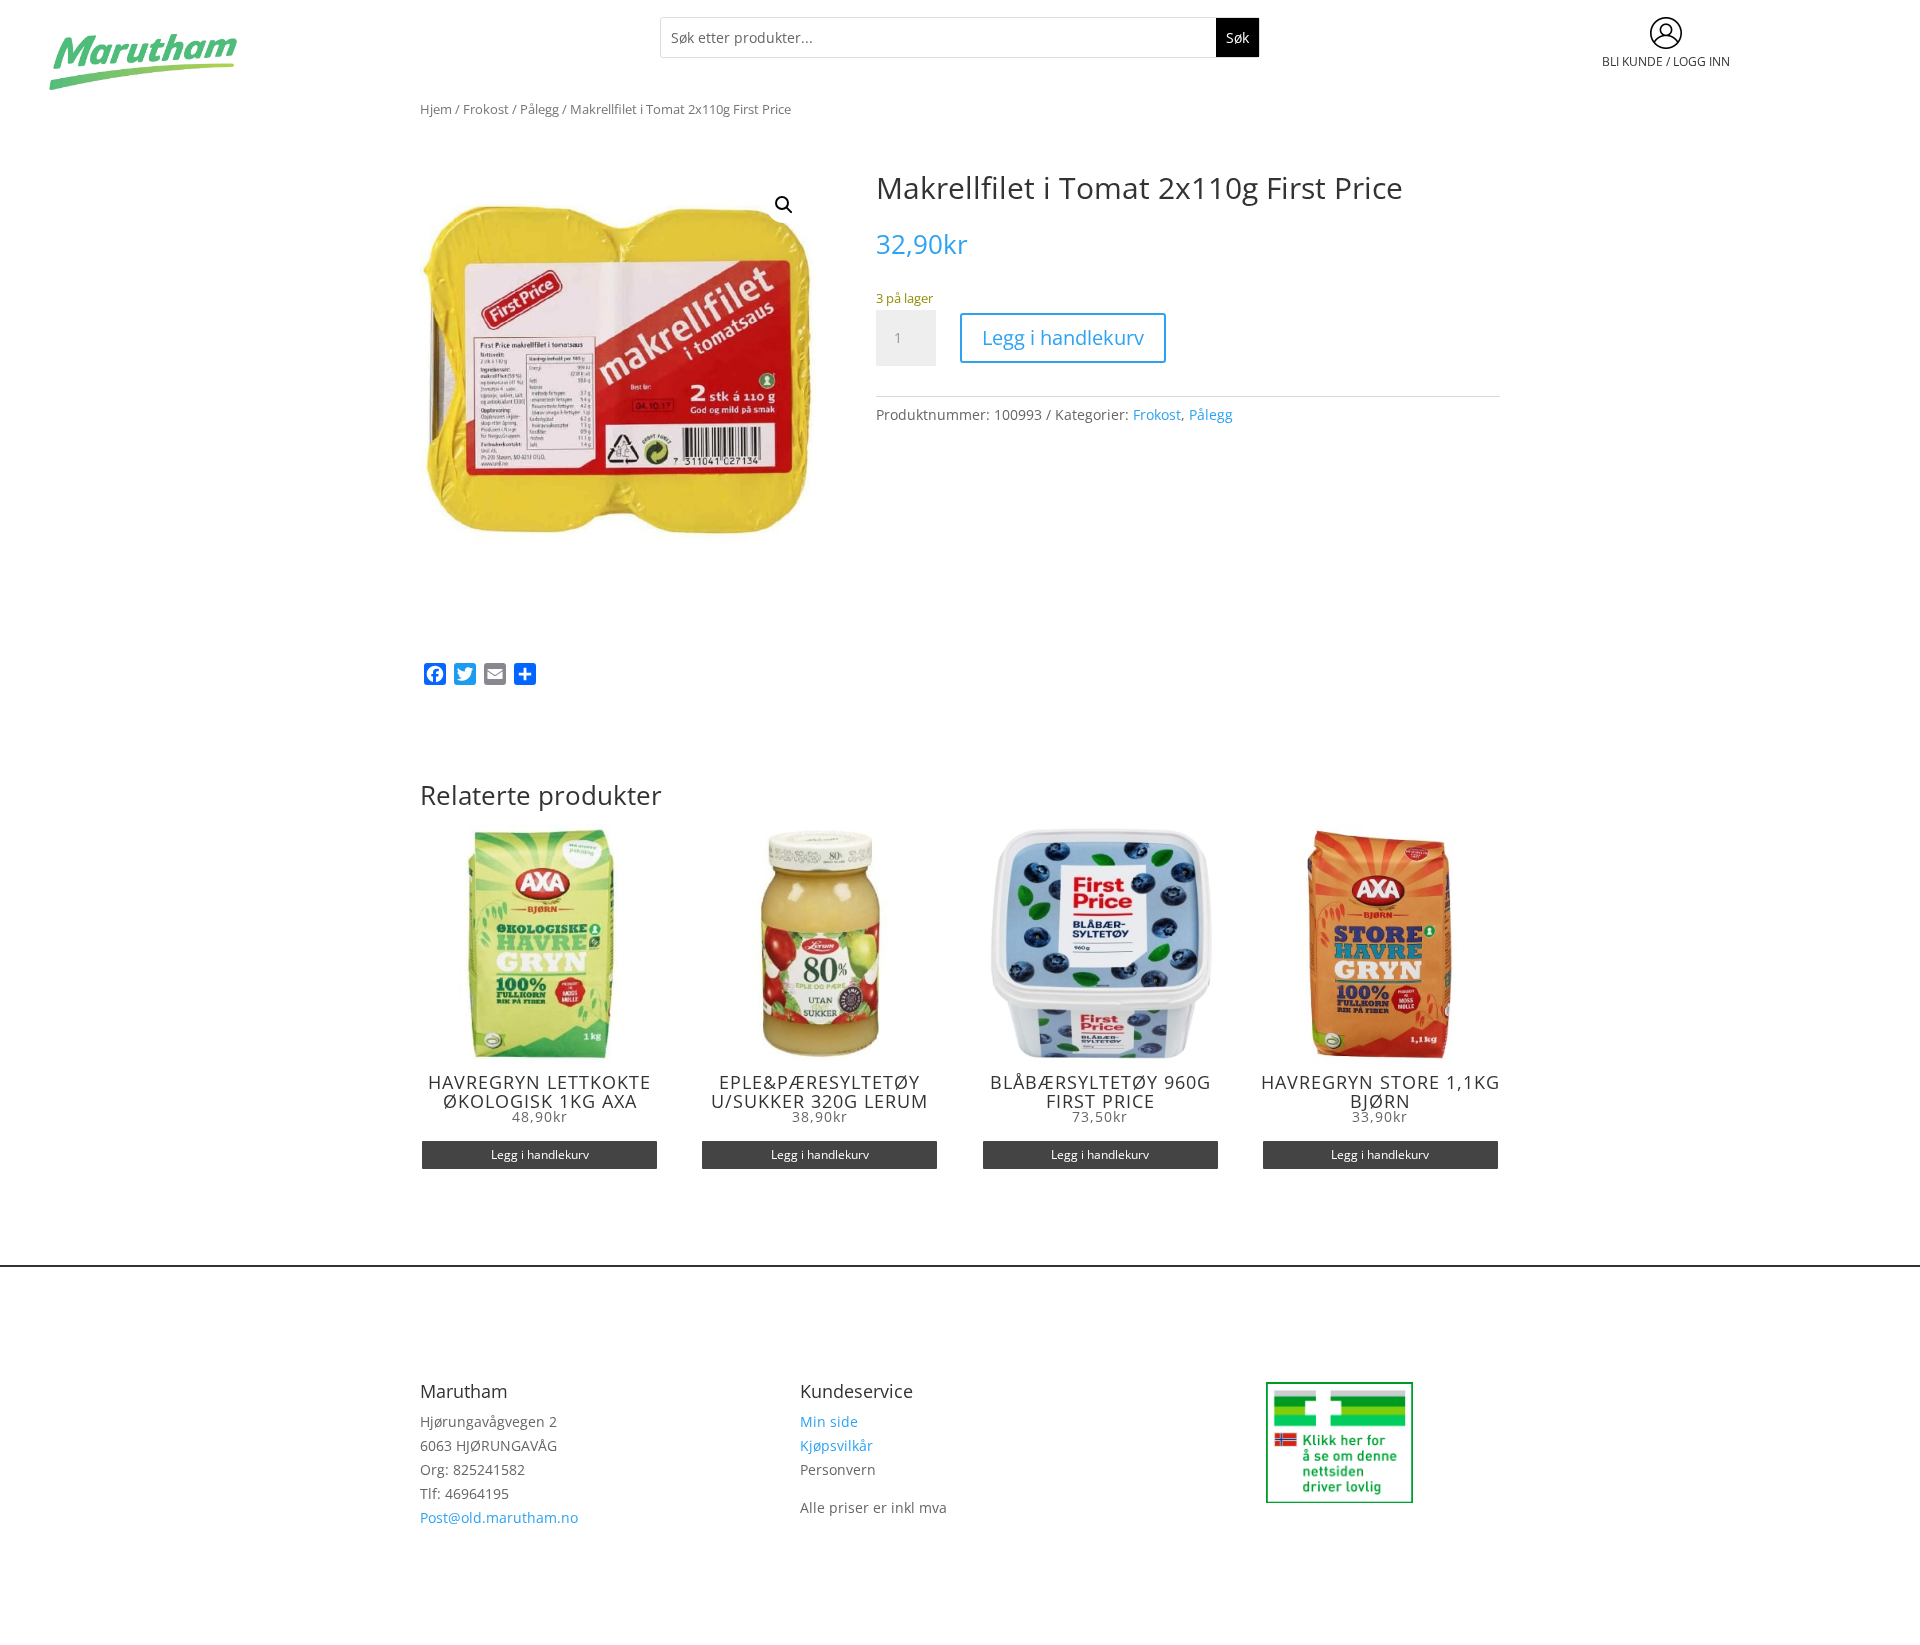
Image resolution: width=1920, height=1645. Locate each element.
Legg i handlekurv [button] (540, 1154)
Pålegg (539, 109)
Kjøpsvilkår (836, 1445)
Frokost (486, 109)
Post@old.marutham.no (499, 1517)
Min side (829, 1421)
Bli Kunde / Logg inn (1666, 61)
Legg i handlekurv (1063, 337)
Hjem (436, 109)
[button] (784, 205)
